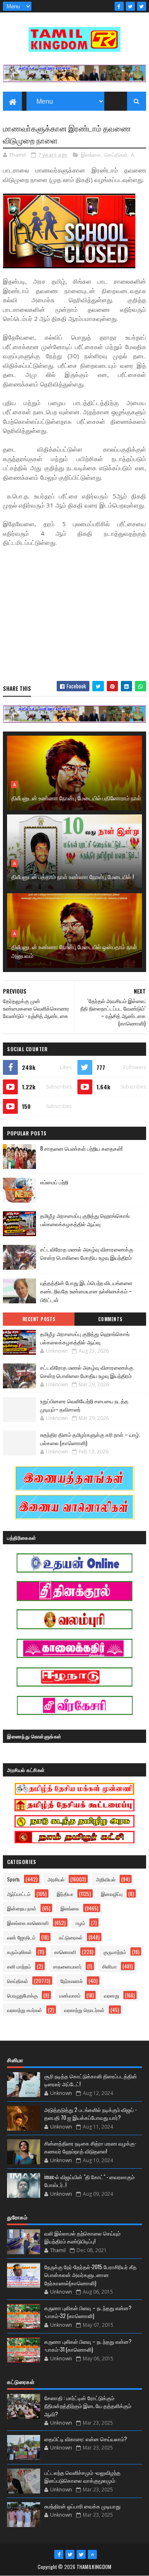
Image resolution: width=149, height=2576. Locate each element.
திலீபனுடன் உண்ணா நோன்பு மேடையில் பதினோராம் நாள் (76, 798)
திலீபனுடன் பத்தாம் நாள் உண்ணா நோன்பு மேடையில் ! (72, 876)
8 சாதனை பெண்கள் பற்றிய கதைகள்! (81, 1148)
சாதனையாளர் (67, 1966)
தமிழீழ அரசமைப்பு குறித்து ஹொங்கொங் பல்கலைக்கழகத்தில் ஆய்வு (85, 1220)
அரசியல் (56, 1879)
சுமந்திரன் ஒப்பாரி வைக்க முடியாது (82, 2506)
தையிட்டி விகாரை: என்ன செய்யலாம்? (86, 2439)
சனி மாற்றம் (19, 1966)
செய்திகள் (116, 155)
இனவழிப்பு (112, 1894)
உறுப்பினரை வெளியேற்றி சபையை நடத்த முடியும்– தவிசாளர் (84, 1405)
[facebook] (119, 6)
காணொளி (65, 1952)
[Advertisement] (74, 615)
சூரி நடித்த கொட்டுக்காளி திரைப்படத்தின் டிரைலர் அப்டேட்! (91, 2080)
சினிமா (109, 1966)
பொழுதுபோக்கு (22, 1995)
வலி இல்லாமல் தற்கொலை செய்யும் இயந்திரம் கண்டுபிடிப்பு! (82, 2237)
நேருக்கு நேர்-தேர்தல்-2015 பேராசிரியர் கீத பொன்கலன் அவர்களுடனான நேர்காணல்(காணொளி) (90, 2275)
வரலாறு (112, 1995)
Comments (110, 1319)
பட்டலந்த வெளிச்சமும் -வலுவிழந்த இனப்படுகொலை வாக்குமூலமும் (82, 2476)
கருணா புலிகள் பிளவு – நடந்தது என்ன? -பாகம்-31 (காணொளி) (88, 2345)
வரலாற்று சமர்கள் (25, 2010)
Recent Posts (39, 1319)
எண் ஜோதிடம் (21, 1937)
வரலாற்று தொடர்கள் (84, 2010)
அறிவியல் (106, 1879)
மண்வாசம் (70, 1995)
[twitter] (130, 6)
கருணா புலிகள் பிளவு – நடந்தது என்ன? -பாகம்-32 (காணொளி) (88, 2312)
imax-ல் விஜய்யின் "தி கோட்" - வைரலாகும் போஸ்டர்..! (89, 2181)
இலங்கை (91, 155)
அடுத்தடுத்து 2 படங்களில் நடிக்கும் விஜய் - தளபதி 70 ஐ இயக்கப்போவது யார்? (90, 2114)
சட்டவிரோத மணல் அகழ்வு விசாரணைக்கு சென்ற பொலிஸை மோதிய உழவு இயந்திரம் (87, 1253)
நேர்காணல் (72, 1981)
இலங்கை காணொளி (28, 1923)
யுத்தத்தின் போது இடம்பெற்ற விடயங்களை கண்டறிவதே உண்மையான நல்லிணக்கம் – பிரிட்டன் (86, 1291)
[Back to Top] (92, 2554)
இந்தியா (65, 1894)
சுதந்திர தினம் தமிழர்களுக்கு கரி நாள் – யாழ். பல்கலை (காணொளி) (90, 1439)
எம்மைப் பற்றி (54, 1182)
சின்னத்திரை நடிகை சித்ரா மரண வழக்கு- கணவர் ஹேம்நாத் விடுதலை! (90, 2147)
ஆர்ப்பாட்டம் (19, 1894)
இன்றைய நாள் (22, 1908)
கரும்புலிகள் (19, 1952)
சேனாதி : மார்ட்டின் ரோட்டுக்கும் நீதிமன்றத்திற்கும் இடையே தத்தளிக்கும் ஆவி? (88, 2406)
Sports (13, 1879)
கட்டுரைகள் (71, 1937)
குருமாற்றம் (115, 1952)
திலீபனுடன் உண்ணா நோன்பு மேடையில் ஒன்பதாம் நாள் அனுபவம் (74, 951)
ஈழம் (81, 1923)
